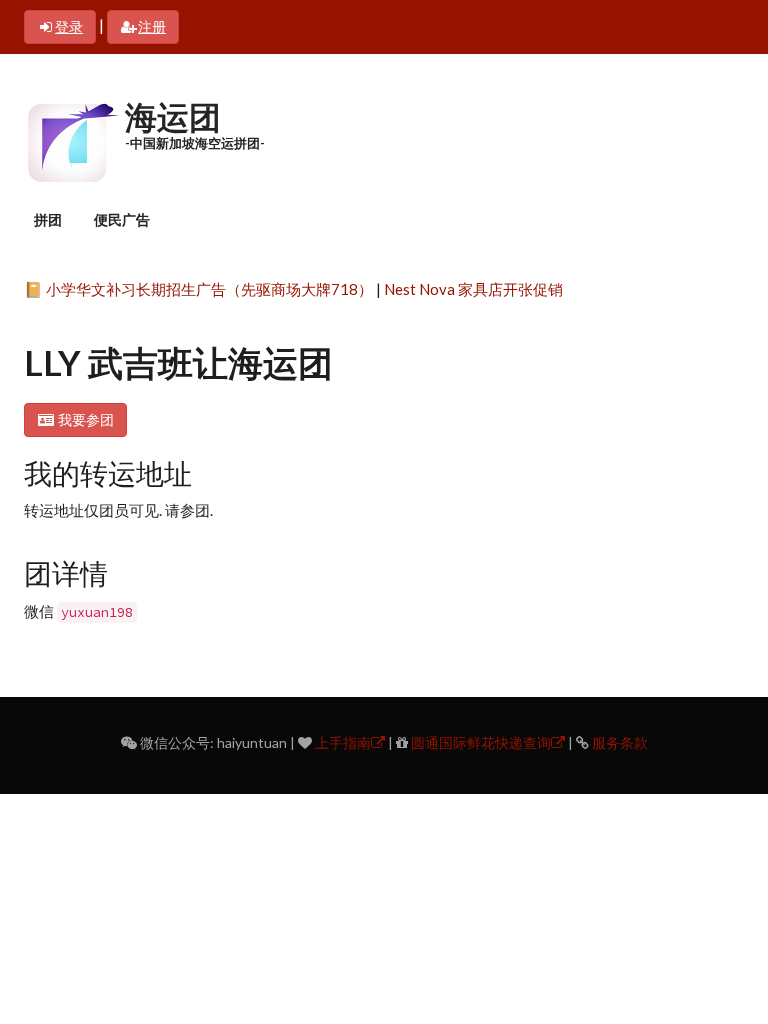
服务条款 (620, 742)
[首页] (72, 140)
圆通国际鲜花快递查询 (481, 742)
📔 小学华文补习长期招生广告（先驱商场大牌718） (198, 289)
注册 (152, 26)
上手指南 (343, 742)
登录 (69, 26)
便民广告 (122, 219)
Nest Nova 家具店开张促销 (473, 289)
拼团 (48, 219)
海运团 (173, 116)
